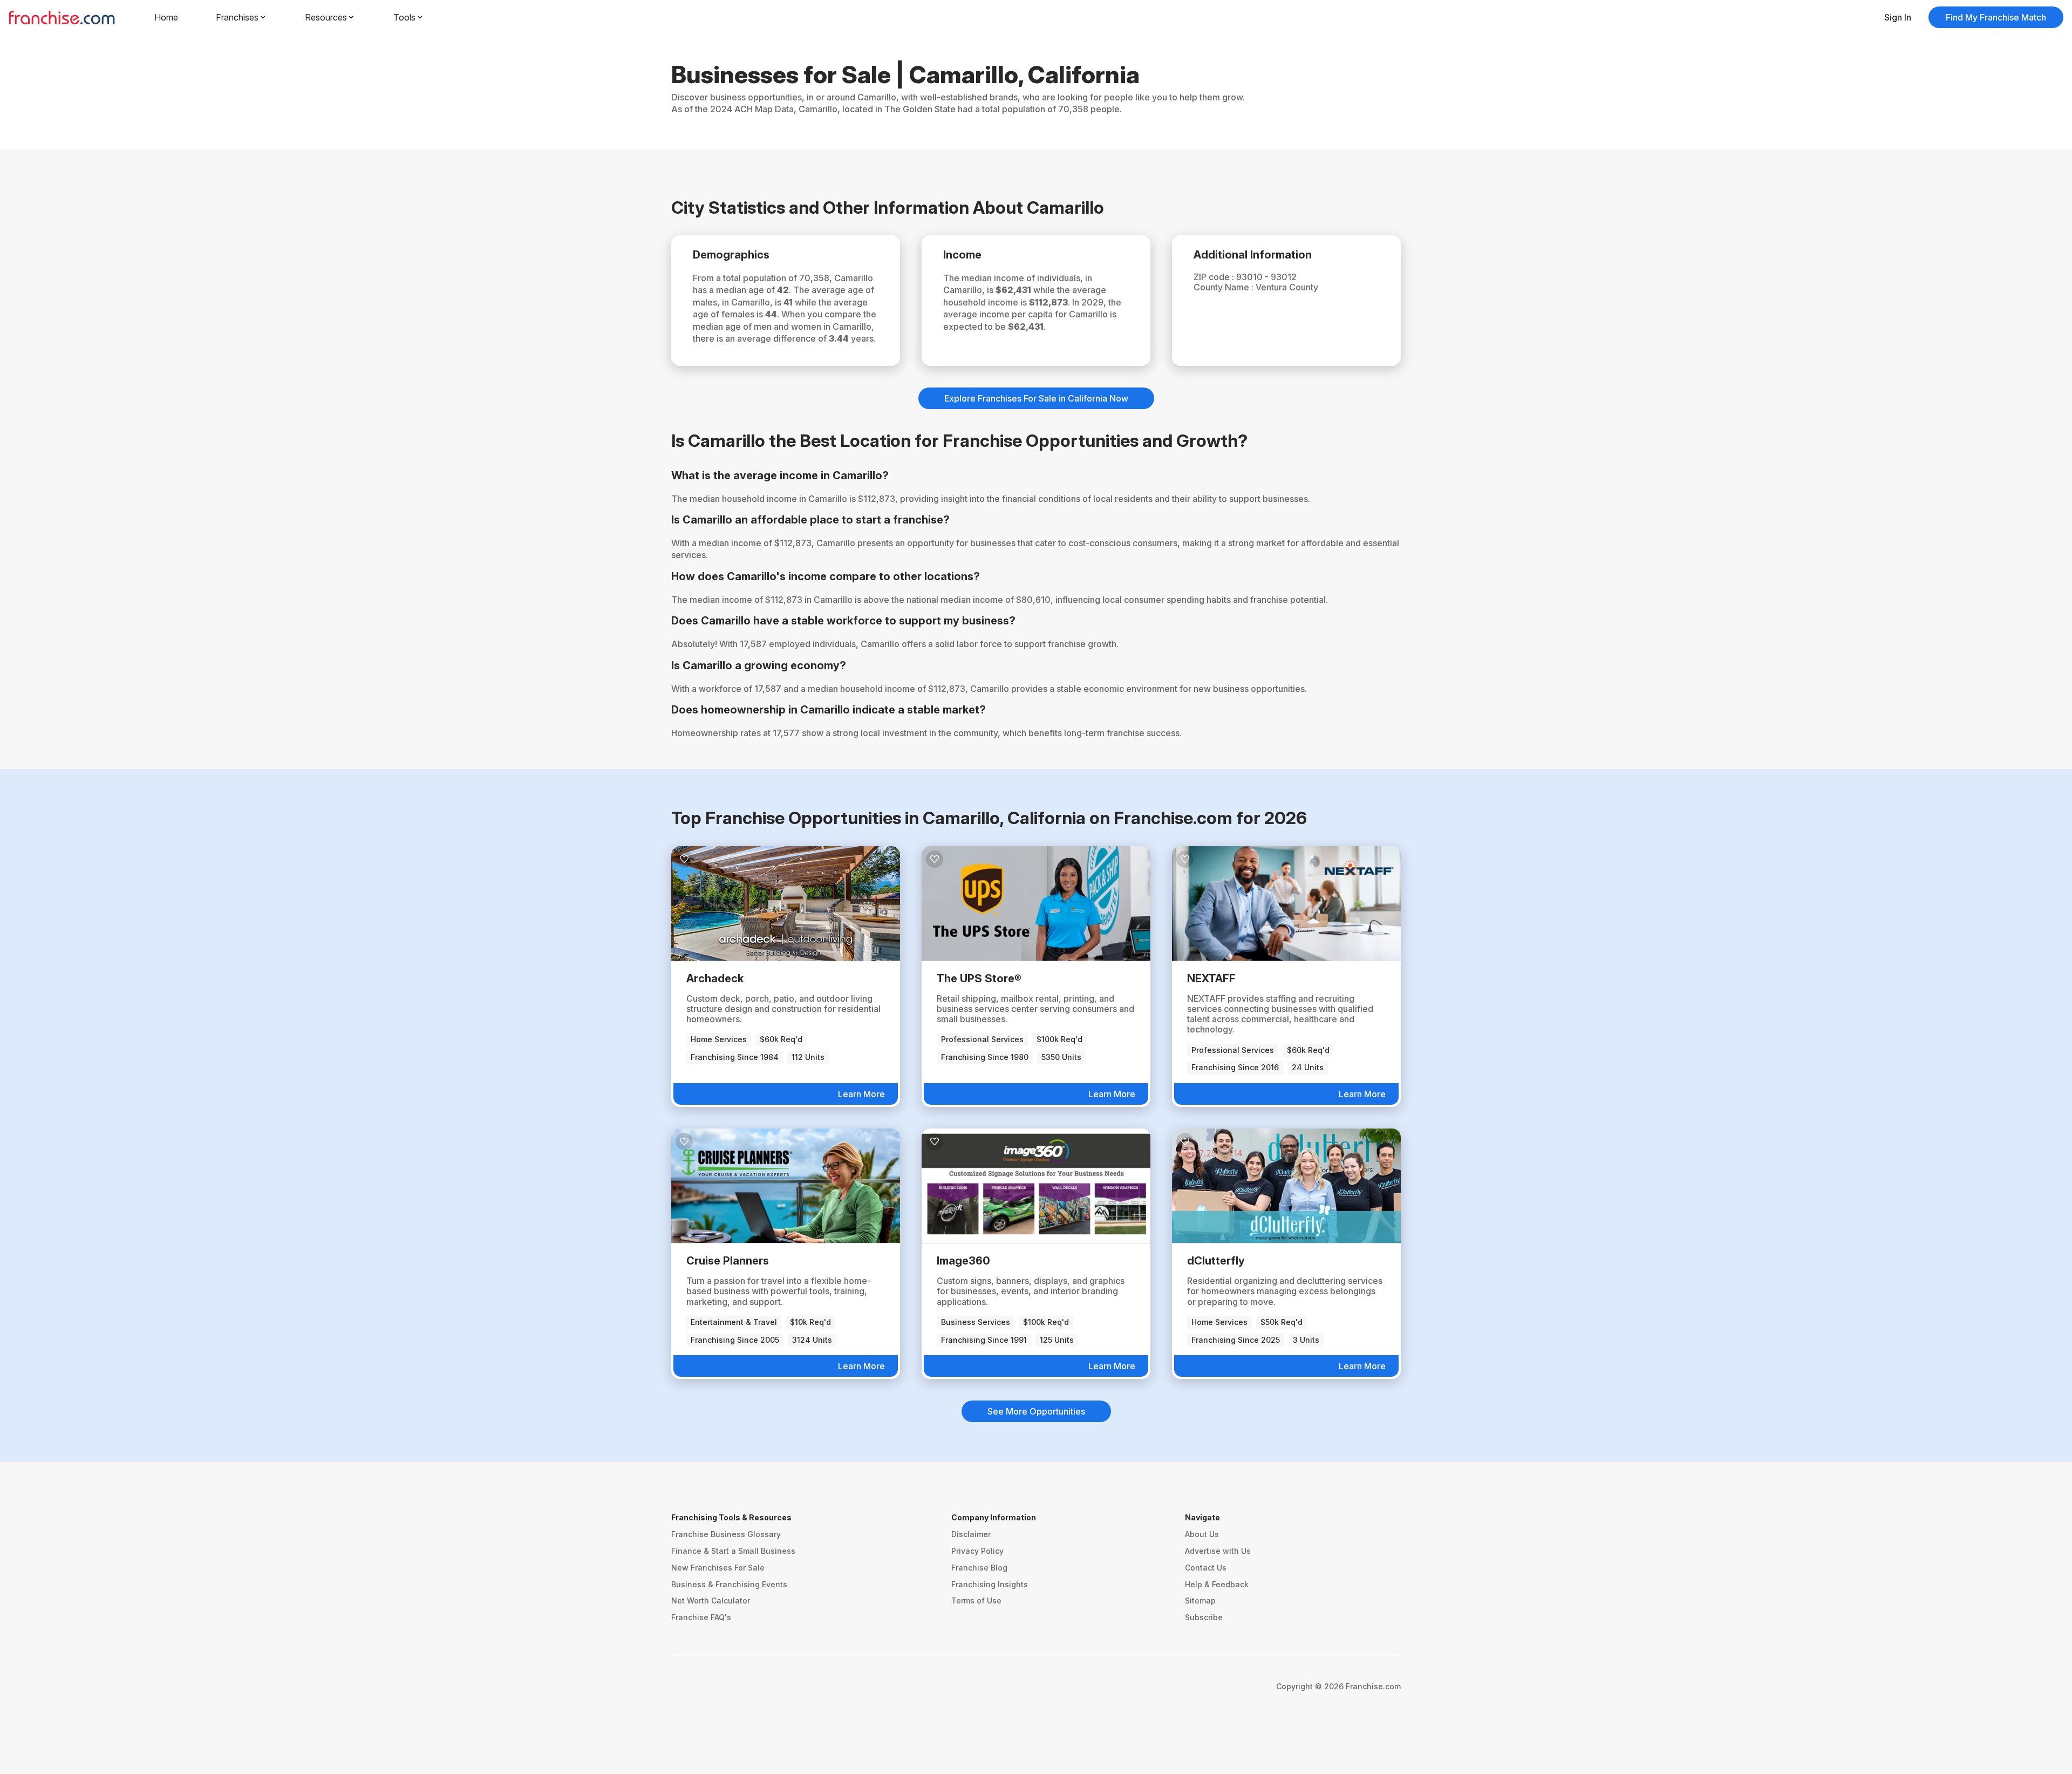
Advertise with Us (1218, 1551)
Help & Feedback (1217, 1584)
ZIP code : (1215, 277)
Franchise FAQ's (701, 1617)
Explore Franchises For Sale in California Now (1036, 398)
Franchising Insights (990, 1584)
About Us (1202, 1534)
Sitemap (1200, 1600)
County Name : (1225, 287)
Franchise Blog (979, 1568)
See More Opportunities (1036, 1411)
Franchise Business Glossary (726, 1534)
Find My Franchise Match (1996, 17)
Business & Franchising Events (729, 1584)
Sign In (1898, 17)
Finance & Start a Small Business (733, 1551)
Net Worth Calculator (711, 1600)
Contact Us (1206, 1568)
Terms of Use (976, 1600)
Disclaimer (971, 1534)
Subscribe (1204, 1617)
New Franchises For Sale (718, 1568)
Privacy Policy (977, 1551)
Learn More (861, 1094)
